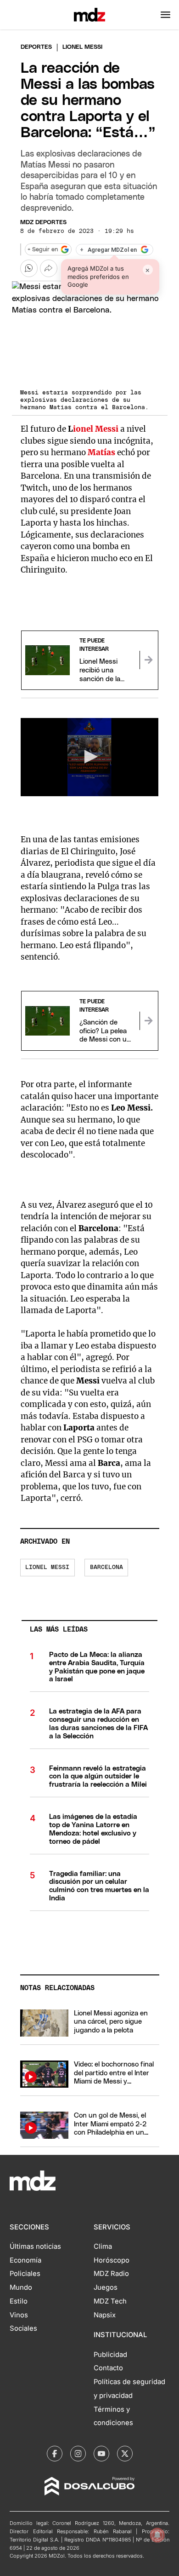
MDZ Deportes (43, 223)
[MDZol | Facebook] (55, 2454)
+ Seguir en (43, 250)
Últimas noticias (35, 2246)
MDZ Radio (111, 2274)
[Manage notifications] (157, 2535)
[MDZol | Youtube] (101, 2454)
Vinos (19, 2315)
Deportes (36, 47)
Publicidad (110, 2355)
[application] (90, 757)
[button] (165, 15)
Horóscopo (112, 2260)
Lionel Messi (47, 1567)
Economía (25, 2260)
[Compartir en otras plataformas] (49, 268)
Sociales (23, 2328)
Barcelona (106, 1567)
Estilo (19, 2301)
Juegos (106, 2287)
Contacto (108, 2368)
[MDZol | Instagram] (78, 2454)
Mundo (21, 2287)
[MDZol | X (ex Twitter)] (125, 2454)
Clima (103, 2246)
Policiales (25, 2274)
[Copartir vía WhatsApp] (29, 268)
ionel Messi (96, 429)
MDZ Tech (110, 2301)
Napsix (105, 2315)
